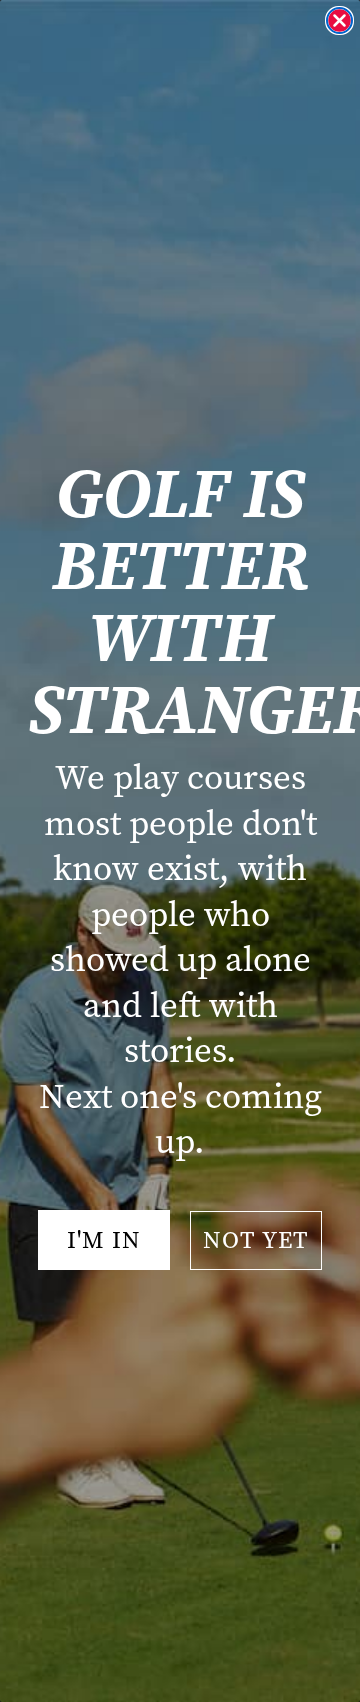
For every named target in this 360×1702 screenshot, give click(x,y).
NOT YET (256, 1240)
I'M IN (104, 1240)
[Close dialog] (339, 20)
